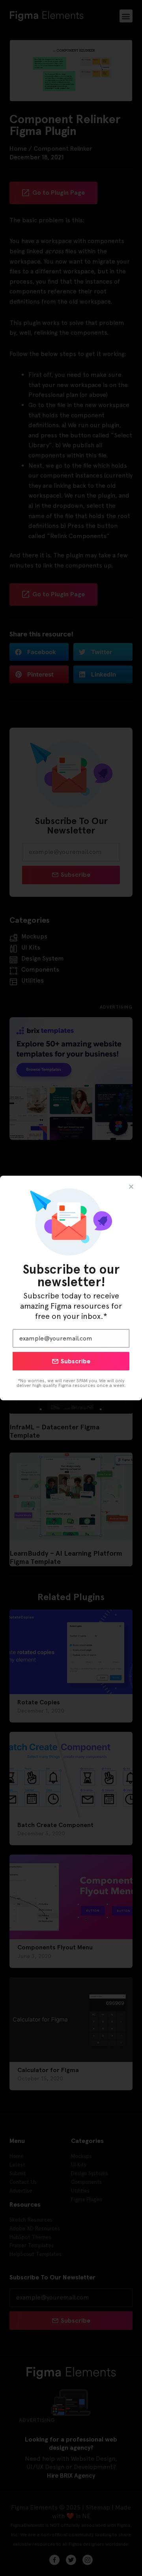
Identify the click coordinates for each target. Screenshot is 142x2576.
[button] (131, 1187)
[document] (71, 1288)
